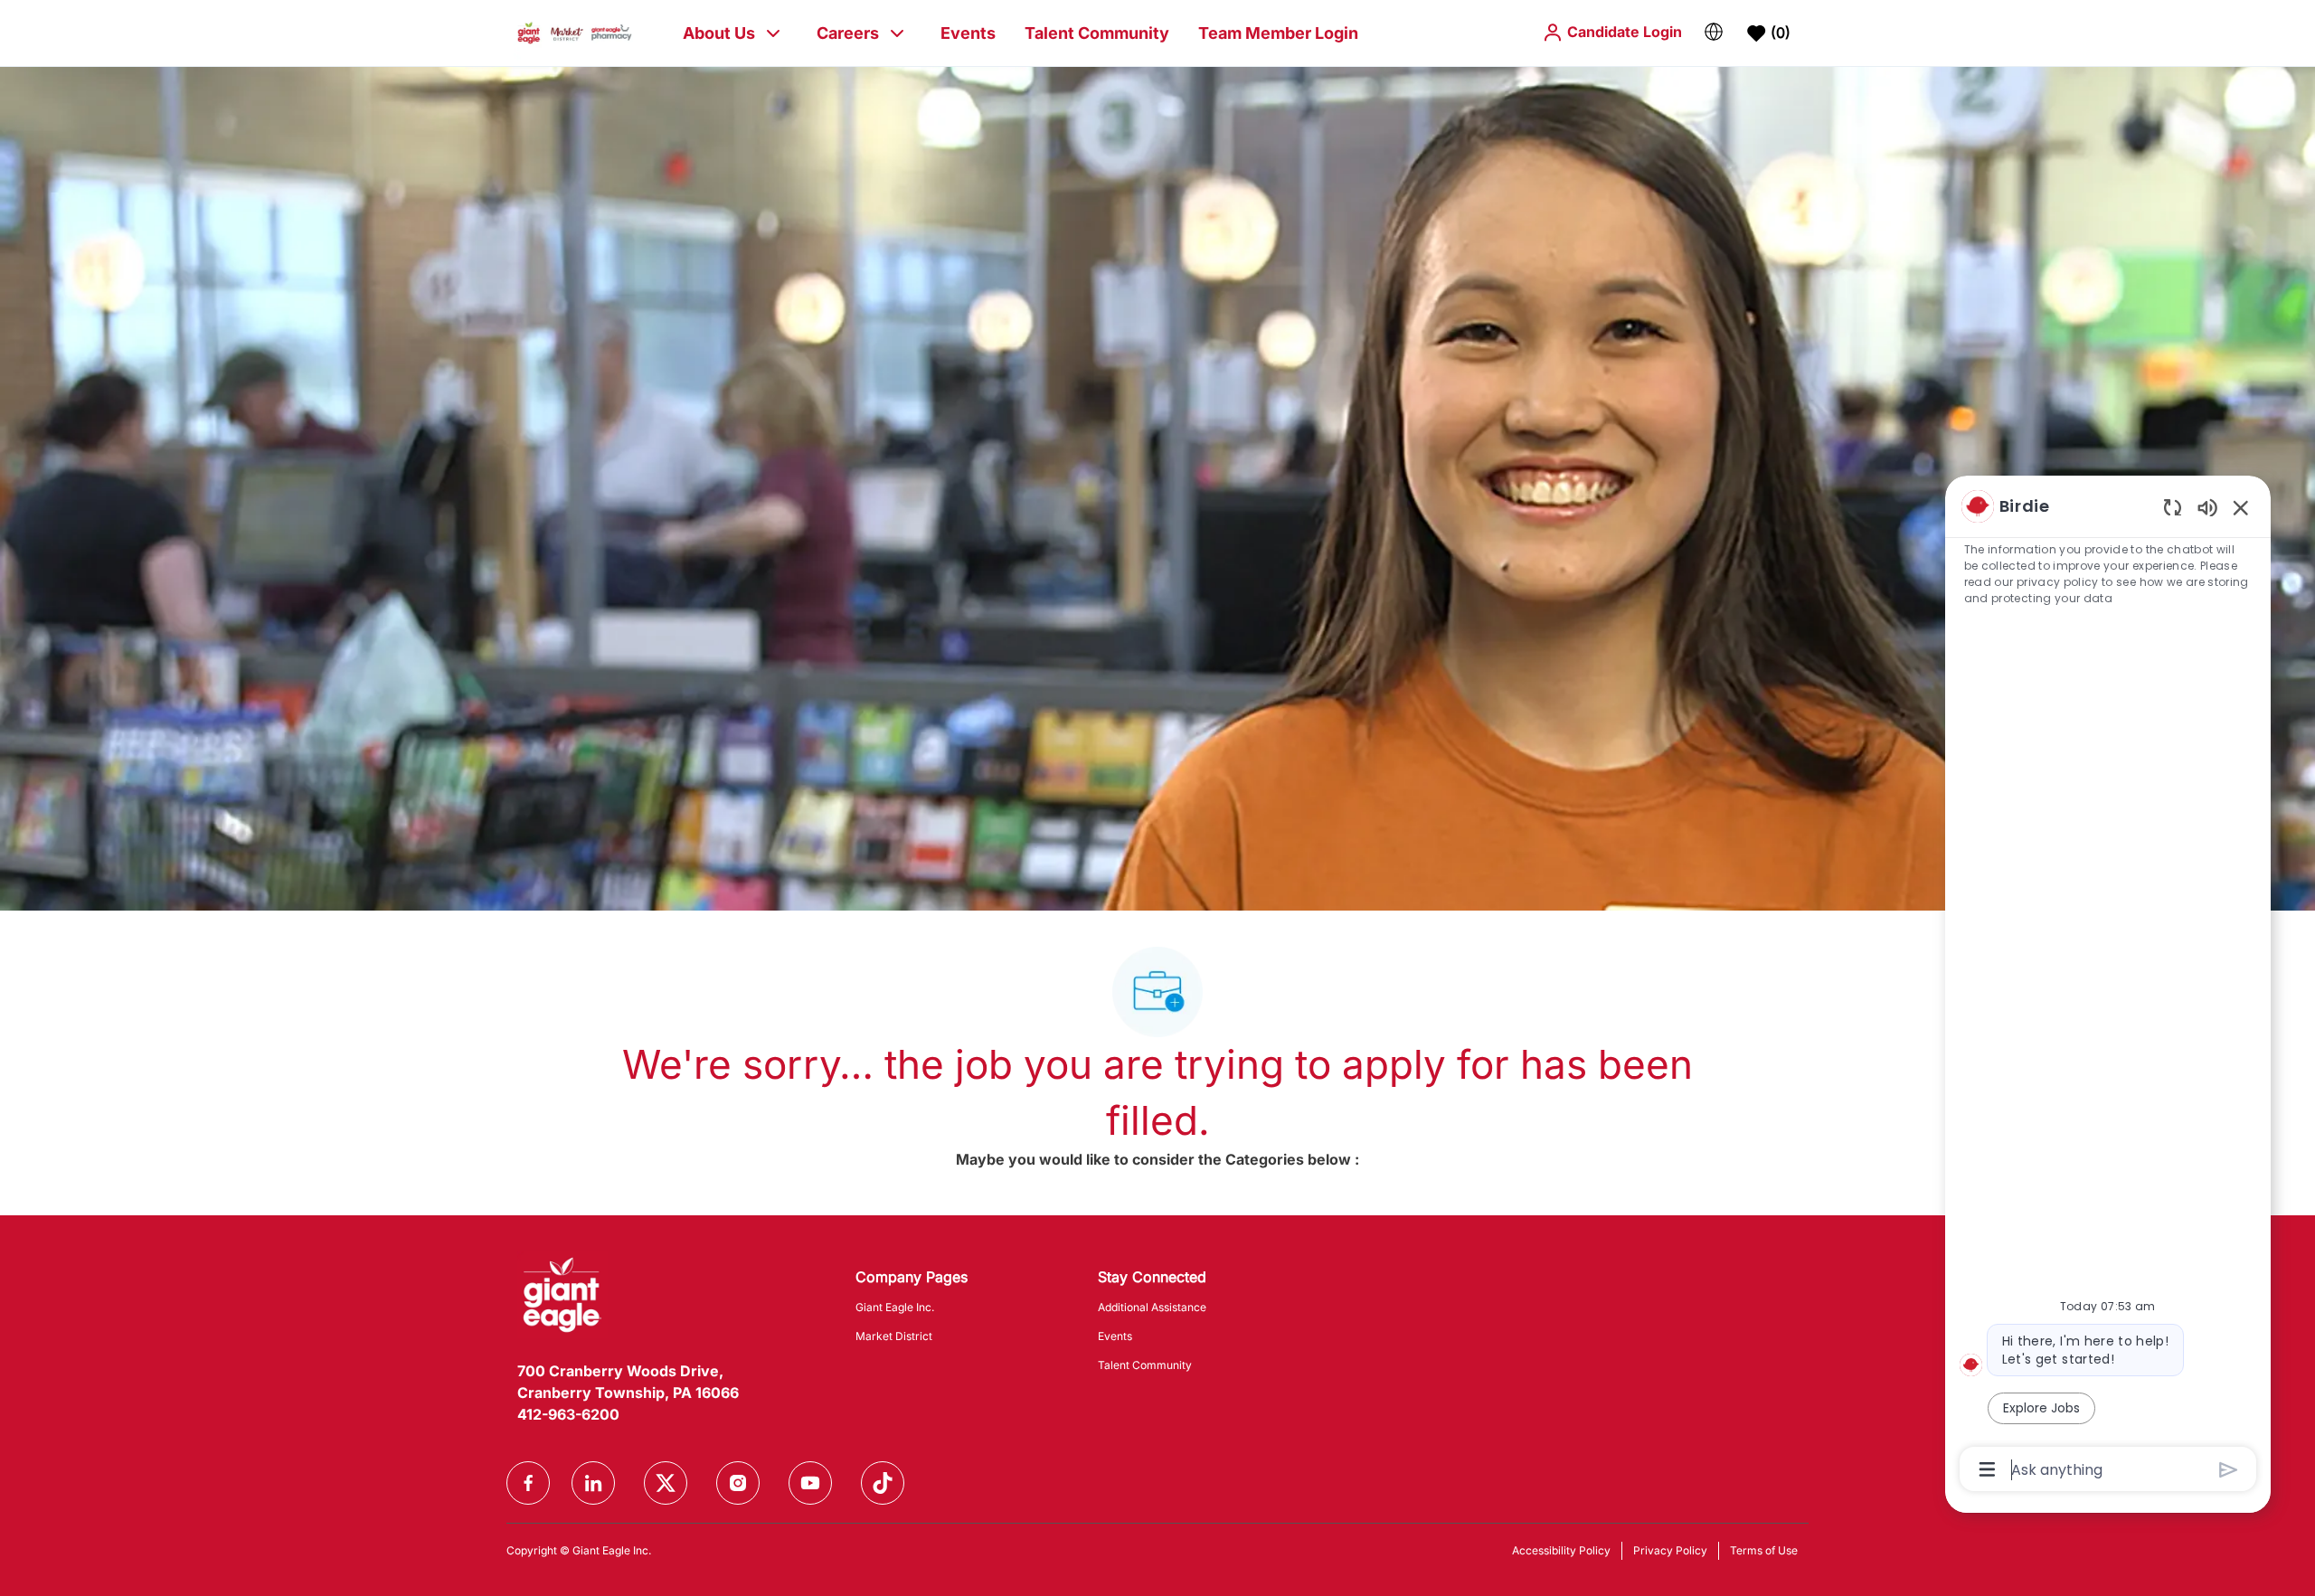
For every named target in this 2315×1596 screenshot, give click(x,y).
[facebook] (528, 1483)
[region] (2108, 986)
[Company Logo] (575, 32)
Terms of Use (1764, 1550)
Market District (894, 1336)
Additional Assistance (1152, 1307)
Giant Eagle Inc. (895, 1307)
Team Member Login (1278, 33)
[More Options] (1987, 1469)
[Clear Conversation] (2173, 507)
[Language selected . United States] (1714, 32)
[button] (1612, 32)
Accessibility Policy (1561, 1550)
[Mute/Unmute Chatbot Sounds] (2207, 507)
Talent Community (1097, 33)
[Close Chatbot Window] (2241, 507)
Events (968, 33)
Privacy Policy (1670, 1550)
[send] (2229, 1470)
